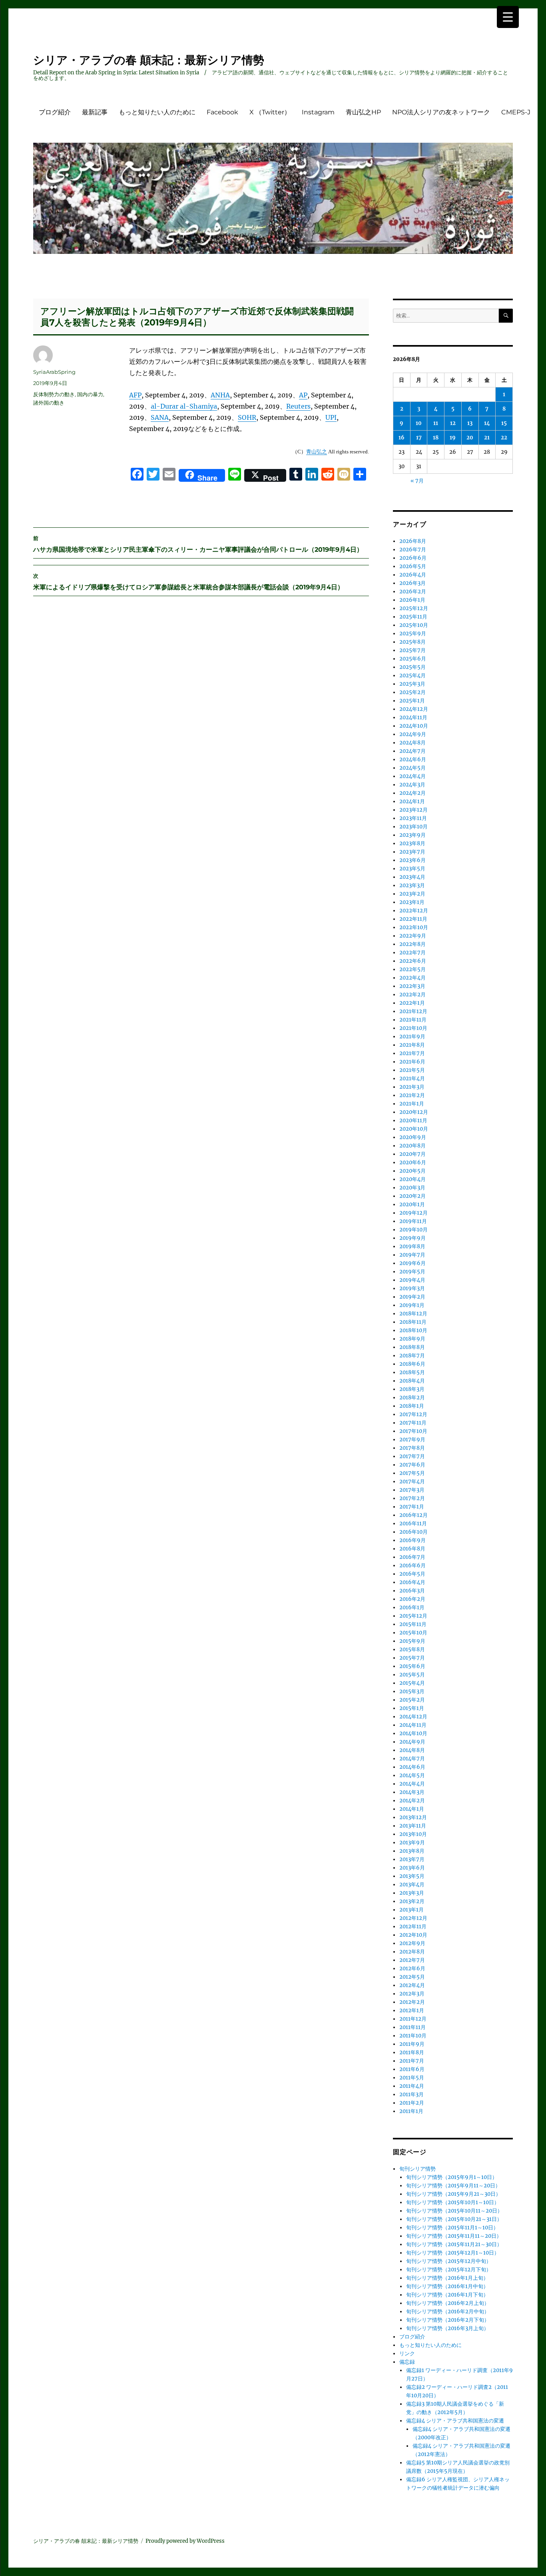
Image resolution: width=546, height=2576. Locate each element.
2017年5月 (412, 1473)
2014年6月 (412, 1767)
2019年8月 (412, 1246)
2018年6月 (412, 1364)
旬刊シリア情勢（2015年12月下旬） (449, 2270)
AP (303, 395)
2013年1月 (411, 1910)
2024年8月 (412, 743)
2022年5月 (412, 969)
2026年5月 (413, 566)
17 (419, 438)
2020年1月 (412, 1204)
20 (470, 438)
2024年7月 (412, 751)
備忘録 (407, 2362)
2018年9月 (412, 1339)
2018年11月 (413, 1322)
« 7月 (417, 481)
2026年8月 (413, 541)
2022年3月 (412, 986)
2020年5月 (412, 1171)
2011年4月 (412, 2086)
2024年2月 (412, 793)
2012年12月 (413, 1918)
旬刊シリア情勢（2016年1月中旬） (447, 2286)
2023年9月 (412, 835)
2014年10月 (413, 1733)
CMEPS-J (516, 112)
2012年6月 (412, 1968)
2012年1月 (412, 2010)
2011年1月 (411, 2111)
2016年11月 (413, 1523)
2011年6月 (412, 2069)
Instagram (318, 112)
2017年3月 (412, 1490)
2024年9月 (413, 734)
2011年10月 (413, 2036)
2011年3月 (411, 2094)
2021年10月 (413, 1028)
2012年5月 (412, 1977)
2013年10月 (413, 1834)
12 (453, 423)
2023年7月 (412, 852)
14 (487, 423)
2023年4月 (412, 877)
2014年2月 (412, 1801)
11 (436, 423)
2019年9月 (412, 1238)
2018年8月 (412, 1347)
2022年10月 (414, 927)
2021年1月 (412, 1104)
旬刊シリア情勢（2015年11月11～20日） (454, 2236)
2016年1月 (412, 1607)
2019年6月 (412, 1263)
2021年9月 (412, 1037)
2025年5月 (412, 667)
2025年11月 (413, 617)
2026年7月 (413, 550)
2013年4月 (412, 1885)
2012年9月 (412, 1943)
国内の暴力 (90, 394)
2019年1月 (412, 1305)
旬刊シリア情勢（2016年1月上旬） (447, 2278)
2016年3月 (412, 1591)
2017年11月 (413, 1423)
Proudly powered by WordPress (185, 2541)
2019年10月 (413, 1230)
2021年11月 (413, 1020)
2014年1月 (412, 1809)
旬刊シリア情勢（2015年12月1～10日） (453, 2253)
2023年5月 (412, 869)
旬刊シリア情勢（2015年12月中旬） (449, 2261)
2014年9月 (412, 1742)
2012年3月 (412, 1994)
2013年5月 (412, 1876)
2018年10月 (413, 1330)
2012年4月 (412, 1985)
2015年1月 (412, 1708)
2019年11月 (413, 1221)
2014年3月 (412, 1792)
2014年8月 (412, 1750)
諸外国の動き (49, 403)
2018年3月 (412, 1389)
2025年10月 (414, 625)
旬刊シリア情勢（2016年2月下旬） (448, 2320)
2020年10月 (414, 1129)
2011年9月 (412, 2044)
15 (504, 423)
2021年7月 (412, 1053)
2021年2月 (412, 1095)
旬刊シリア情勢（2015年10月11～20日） (454, 2211)
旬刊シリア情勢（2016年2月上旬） (448, 2303)
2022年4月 (412, 978)
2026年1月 (412, 600)
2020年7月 (412, 1154)
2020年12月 (414, 1112)
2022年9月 (413, 936)
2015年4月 (412, 1683)
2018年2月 (412, 1398)
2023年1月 (412, 902)
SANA (160, 417)
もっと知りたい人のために (157, 112)
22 (504, 438)
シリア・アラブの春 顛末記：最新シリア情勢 (149, 60)
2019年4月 (412, 1280)
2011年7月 (412, 2061)
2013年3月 (412, 1893)
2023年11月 (413, 818)
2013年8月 (412, 1851)
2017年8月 (412, 1448)
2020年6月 (413, 1162)
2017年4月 (412, 1482)
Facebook (222, 112)
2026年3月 (412, 583)
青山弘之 (317, 452)
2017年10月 (413, 1431)
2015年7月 (412, 1658)
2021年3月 (412, 1087)
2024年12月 (414, 709)
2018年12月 (413, 1314)
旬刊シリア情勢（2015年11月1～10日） (452, 2228)
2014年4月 (412, 1784)
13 (470, 423)
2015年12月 (413, 1616)
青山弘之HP (363, 112)
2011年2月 (412, 2103)
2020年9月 (413, 1137)
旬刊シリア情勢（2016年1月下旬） (447, 2295)
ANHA (220, 395)
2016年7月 (412, 1557)
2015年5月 (412, 1675)
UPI (331, 417)
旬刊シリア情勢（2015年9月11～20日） (453, 2186)
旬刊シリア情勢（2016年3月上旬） (447, 2328)
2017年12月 (413, 1414)
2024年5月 (412, 768)
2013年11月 (413, 1826)
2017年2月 (412, 1498)
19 (453, 438)
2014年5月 (412, 1775)
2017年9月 (412, 1440)
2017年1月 (412, 1507)
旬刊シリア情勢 (417, 2169)
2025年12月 (414, 608)
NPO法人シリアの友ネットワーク (441, 112)
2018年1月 (412, 1406)
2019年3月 (412, 1288)
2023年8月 (412, 843)
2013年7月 (412, 1859)
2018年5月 (412, 1372)
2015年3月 (412, 1691)
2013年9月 (412, 1843)
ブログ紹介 (55, 112)
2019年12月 (413, 1213)
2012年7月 (412, 1960)
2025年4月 (412, 675)
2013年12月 (413, 1817)
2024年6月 (413, 759)
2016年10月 (413, 1532)
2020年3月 (412, 1188)
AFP (135, 395)
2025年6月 (413, 659)
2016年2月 (412, 1599)
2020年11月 (413, 1120)
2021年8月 (412, 1045)
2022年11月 (413, 919)
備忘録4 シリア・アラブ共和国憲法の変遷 (455, 2421)
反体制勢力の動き (54, 394)
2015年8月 (412, 1649)
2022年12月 (414, 911)
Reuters (298, 406)
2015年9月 (412, 1641)
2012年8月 (412, 1952)
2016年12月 (413, 1515)
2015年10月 (413, 1633)
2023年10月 (413, 827)
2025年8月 (412, 642)
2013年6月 (412, 1868)
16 (402, 438)
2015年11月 (413, 1624)
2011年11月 (412, 2027)
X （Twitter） (270, 112)
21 (487, 438)
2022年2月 (412, 995)
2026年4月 (413, 575)
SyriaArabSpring (54, 372)
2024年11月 (413, 717)
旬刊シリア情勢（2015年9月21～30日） (453, 2194)
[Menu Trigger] (508, 17)
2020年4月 (412, 1179)
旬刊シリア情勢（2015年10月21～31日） (454, 2219)
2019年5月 (412, 1272)
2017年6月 (412, 1465)
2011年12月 (413, 2019)
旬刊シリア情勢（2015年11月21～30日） (454, 2244)
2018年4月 (412, 1381)
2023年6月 (412, 860)
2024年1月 (412, 801)
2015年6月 (412, 1666)
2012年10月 (413, 1935)
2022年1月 (412, 1003)
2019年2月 (412, 1297)
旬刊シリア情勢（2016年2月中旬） (448, 2312)
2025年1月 (412, 701)
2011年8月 (412, 2052)
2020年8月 (412, 1146)
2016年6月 (412, 1565)
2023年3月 (412, 885)
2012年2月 (412, 2002)
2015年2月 (412, 1700)
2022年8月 (412, 944)
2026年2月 (413, 592)
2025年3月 (412, 684)
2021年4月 (412, 1078)
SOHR (247, 417)
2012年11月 (413, 1927)
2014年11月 (413, 1725)
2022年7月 (412, 953)
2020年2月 (412, 1196)
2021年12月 (413, 1011)
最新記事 (95, 112)
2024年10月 (414, 726)
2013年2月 (412, 1901)
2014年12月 (413, 1717)
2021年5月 (412, 1070)
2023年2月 (412, 894)
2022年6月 (413, 961)
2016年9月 (412, 1540)
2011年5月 (412, 2078)
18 (436, 438)
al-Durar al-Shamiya (184, 406)
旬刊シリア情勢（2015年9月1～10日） (452, 2177)
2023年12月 (413, 810)
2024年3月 (412, 785)
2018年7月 (412, 1356)
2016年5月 (412, 1574)
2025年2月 (412, 692)
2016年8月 (412, 1549)
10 (419, 423)
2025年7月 (412, 650)
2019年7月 (412, 1255)
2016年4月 (412, 1582)
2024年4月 (412, 776)
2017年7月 (412, 1456)
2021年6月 (412, 1062)
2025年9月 (413, 634)
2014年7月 (412, 1759)
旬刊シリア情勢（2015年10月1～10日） (453, 2202)
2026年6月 (413, 558)
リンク (407, 2354)
